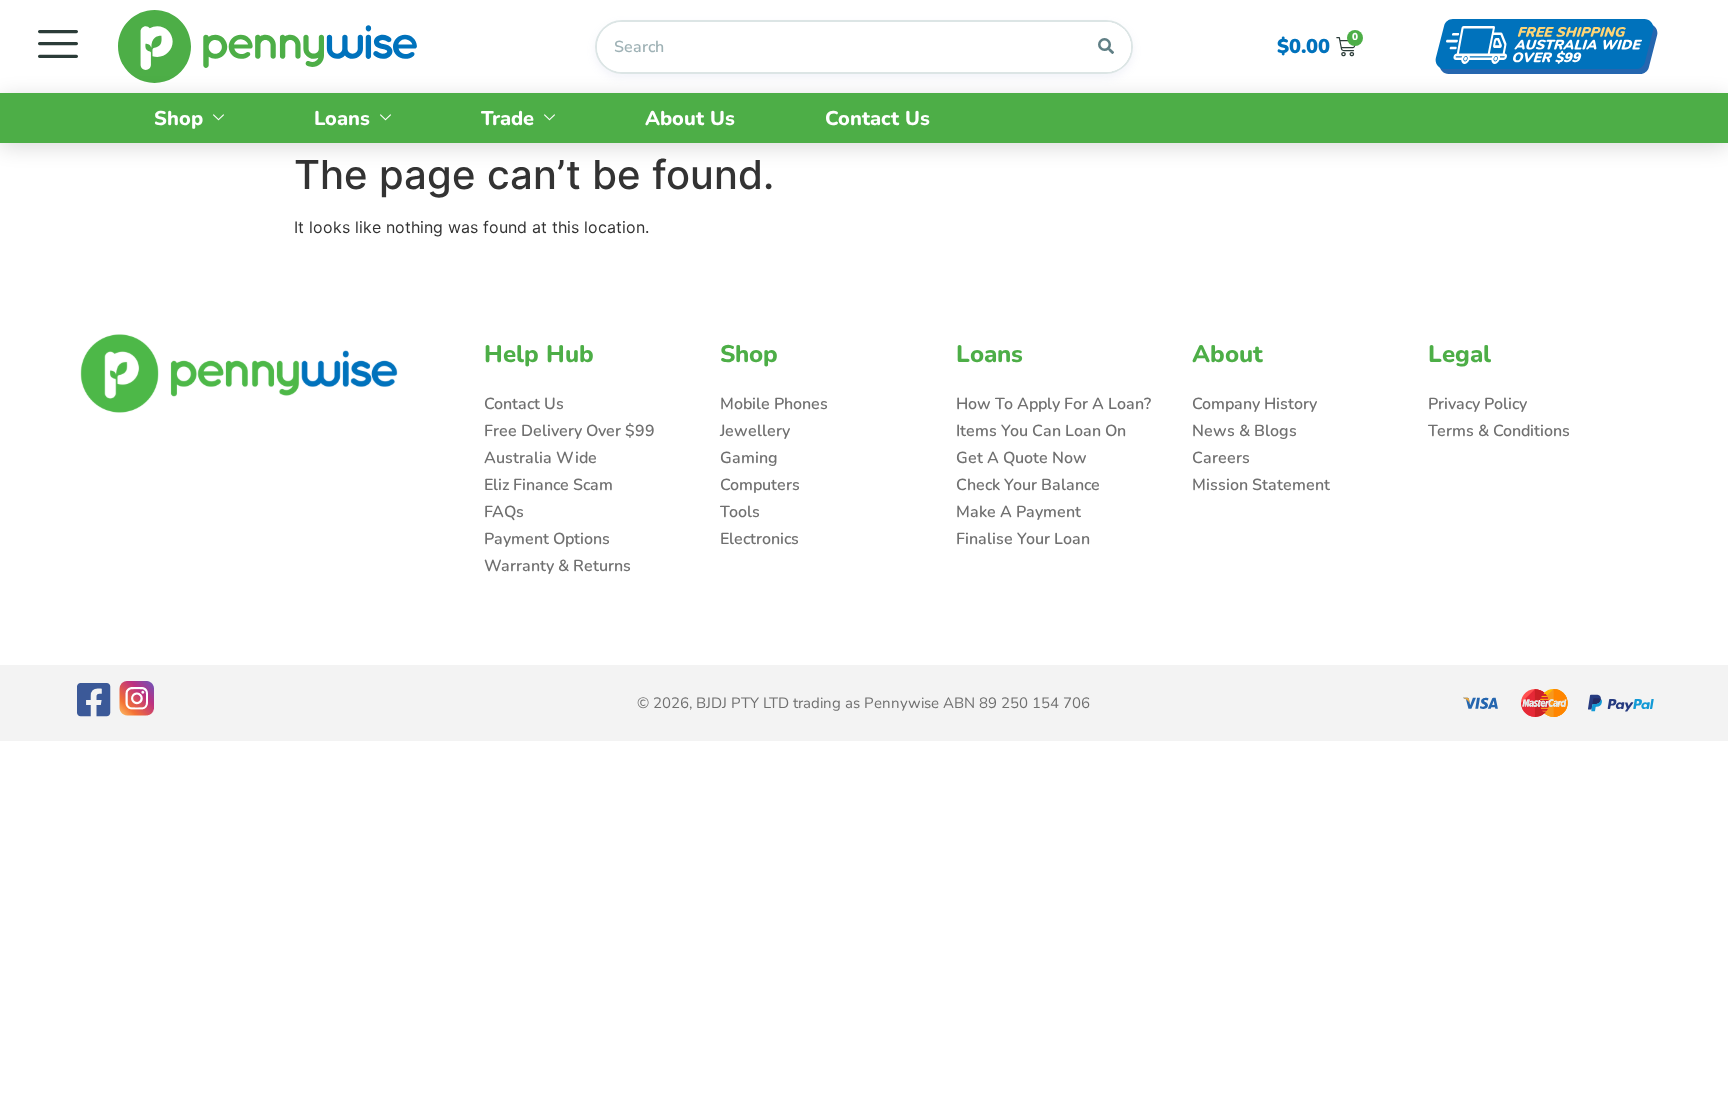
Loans (342, 118)
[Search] (1106, 47)
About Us (690, 118)
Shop (178, 118)
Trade (507, 118)
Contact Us (877, 118)
